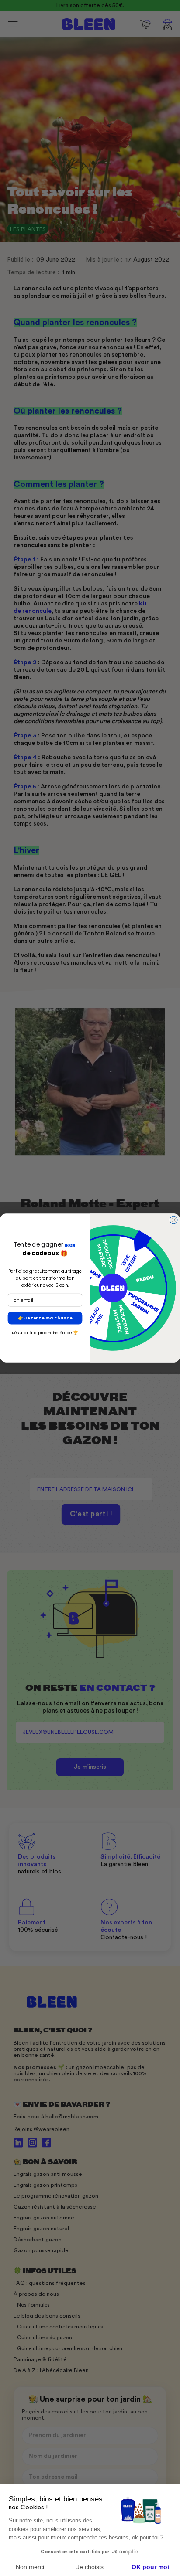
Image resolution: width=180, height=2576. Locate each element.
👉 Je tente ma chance (45, 1318)
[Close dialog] (173, 1220)
